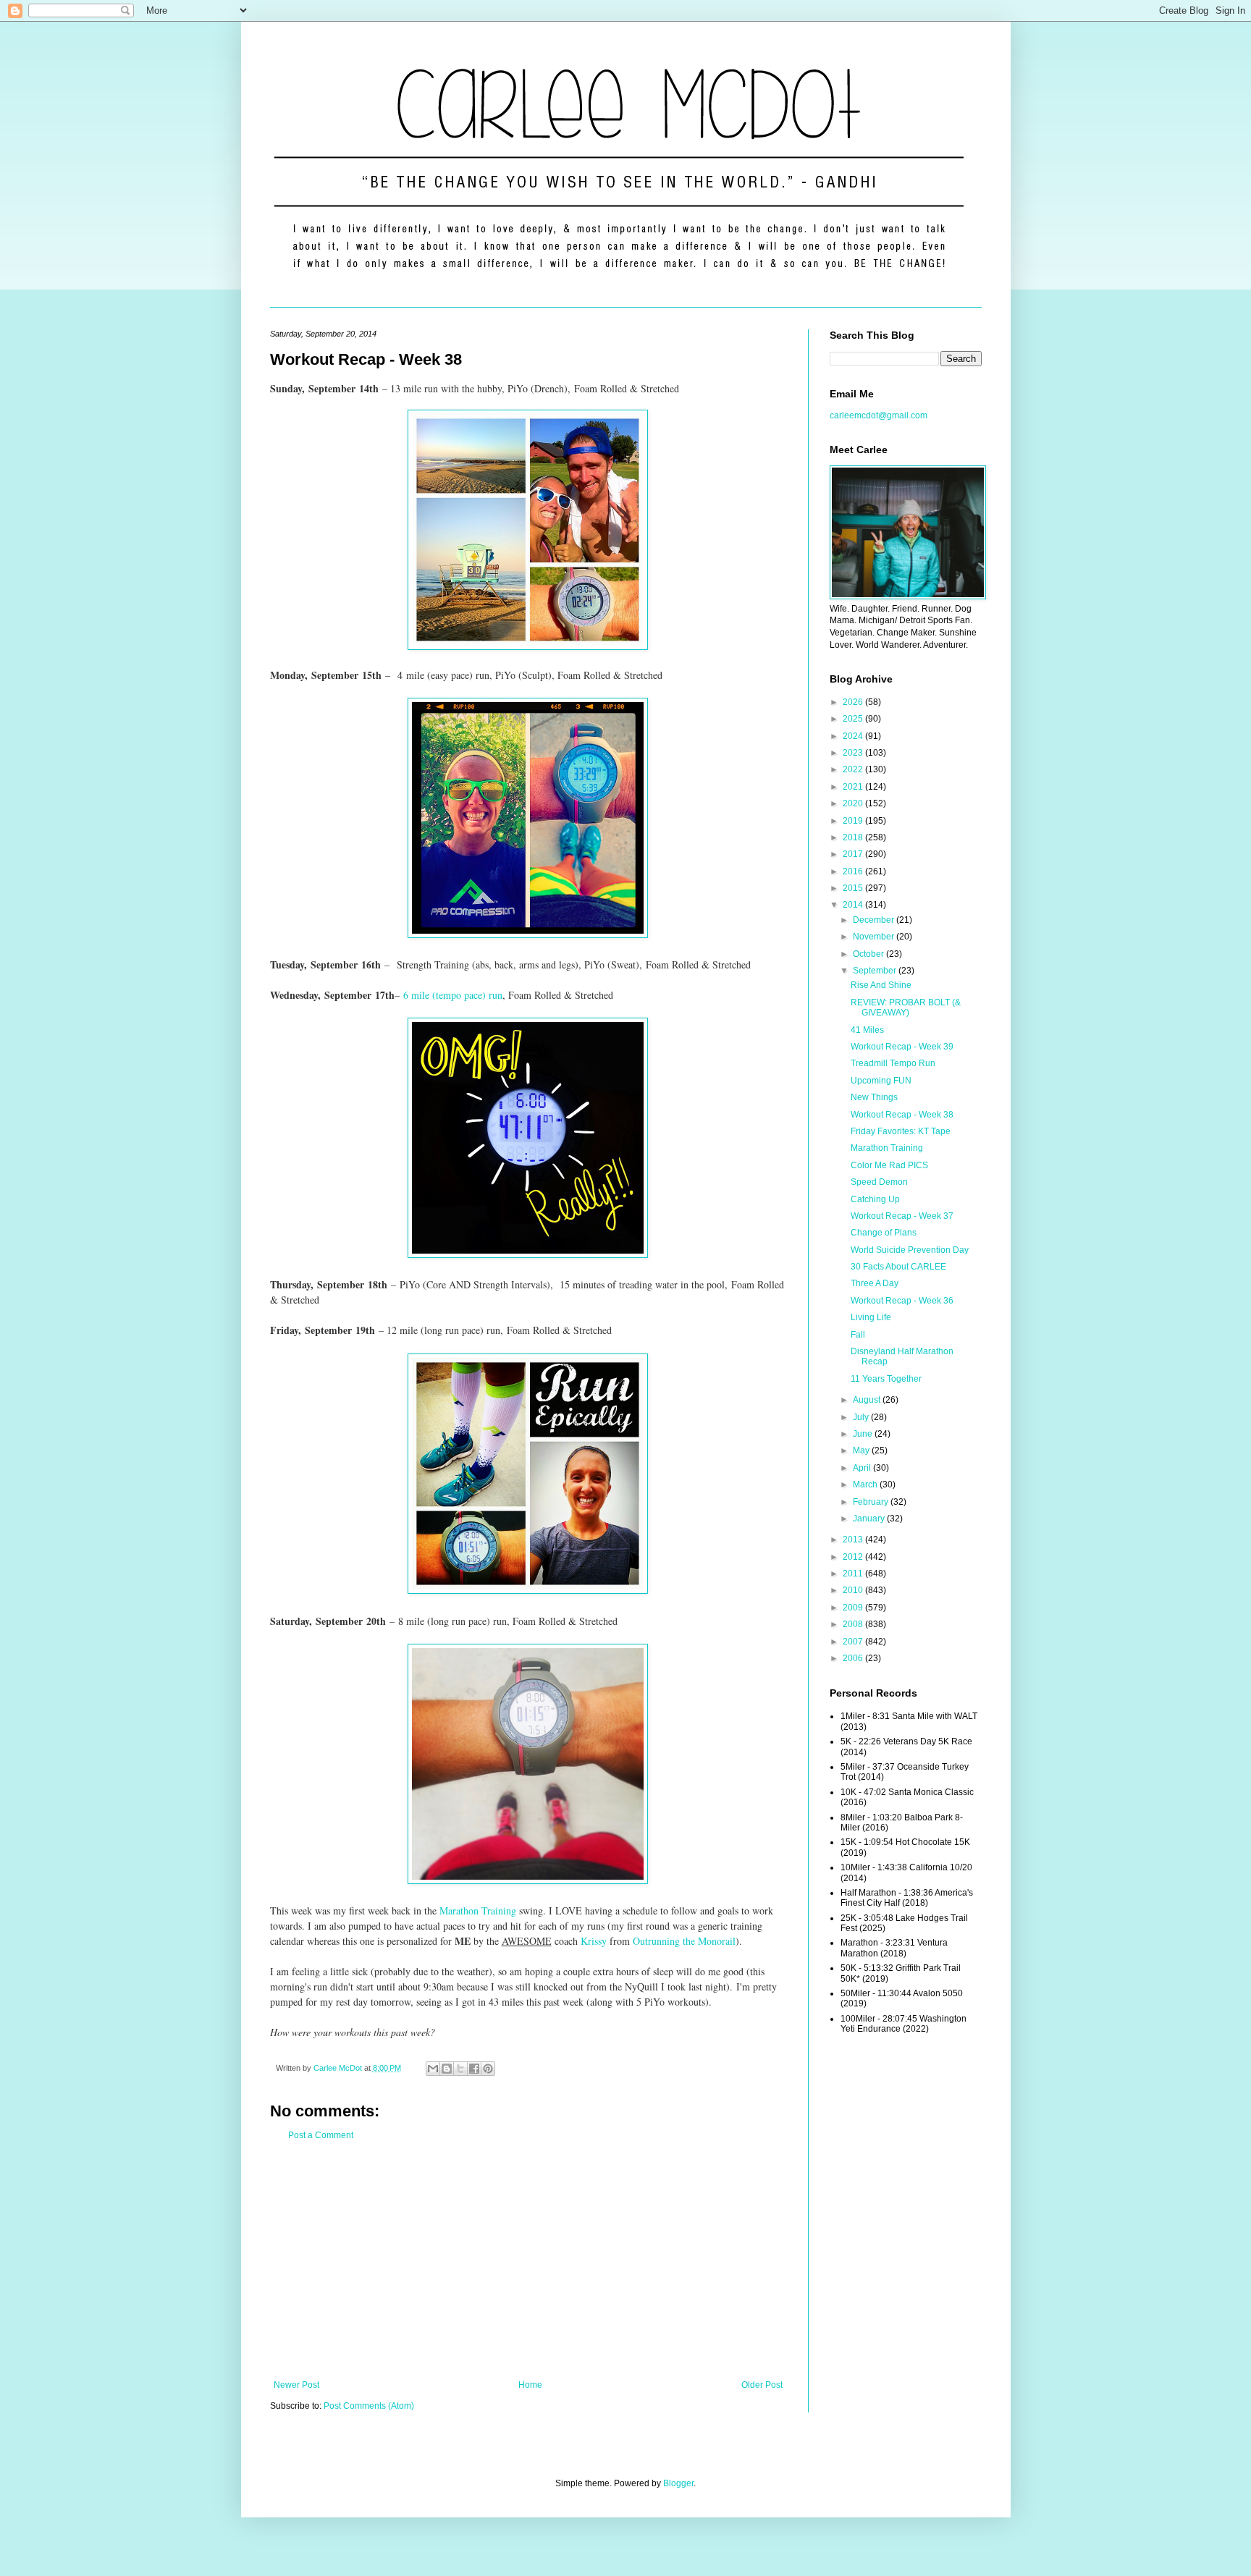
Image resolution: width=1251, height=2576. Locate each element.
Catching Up (875, 1199)
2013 (854, 1540)
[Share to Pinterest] (488, 2069)
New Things (874, 1097)
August (868, 1400)
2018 (854, 837)
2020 (854, 803)
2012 (854, 1557)
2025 (854, 719)
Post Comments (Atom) (369, 2406)
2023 (854, 753)
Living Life (871, 1317)
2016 (854, 871)
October (869, 954)
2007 (854, 1642)
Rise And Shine (881, 985)
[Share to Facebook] (474, 2069)
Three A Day (875, 1283)
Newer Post (296, 2385)
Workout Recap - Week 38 (902, 1115)
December (875, 920)
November (875, 937)
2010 (854, 1590)
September (876, 971)
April (863, 1468)
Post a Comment (321, 2135)
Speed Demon (879, 1182)
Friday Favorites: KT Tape (901, 1131)
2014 (854, 905)
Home (530, 2385)
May (862, 1450)
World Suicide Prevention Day (910, 1250)
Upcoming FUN (881, 1081)
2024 (854, 736)
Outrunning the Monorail (684, 1941)
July (862, 1417)
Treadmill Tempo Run (893, 1063)
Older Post (762, 2385)
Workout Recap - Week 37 (902, 1216)
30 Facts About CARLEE (898, 1267)
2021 (854, 787)
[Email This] (433, 2069)
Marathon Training (478, 1910)
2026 (854, 702)
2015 (854, 888)
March (866, 1485)
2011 (854, 1574)
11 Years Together (886, 1379)
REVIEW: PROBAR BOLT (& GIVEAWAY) (906, 1008)
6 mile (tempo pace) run (453, 995)
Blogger (678, 2483)
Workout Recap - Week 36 (902, 1301)
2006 (854, 1658)
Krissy (594, 1941)
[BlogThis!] (447, 2069)
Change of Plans (884, 1233)
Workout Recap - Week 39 (902, 1047)
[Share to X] (460, 2069)
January (870, 1519)
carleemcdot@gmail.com (879, 415)
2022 (854, 769)
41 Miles (867, 1030)
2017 (854, 854)
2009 (854, 1608)
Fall (858, 1335)
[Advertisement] (528, 2260)
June (864, 1434)
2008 (854, 1624)
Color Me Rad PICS (889, 1165)
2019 (854, 821)
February (872, 1502)
